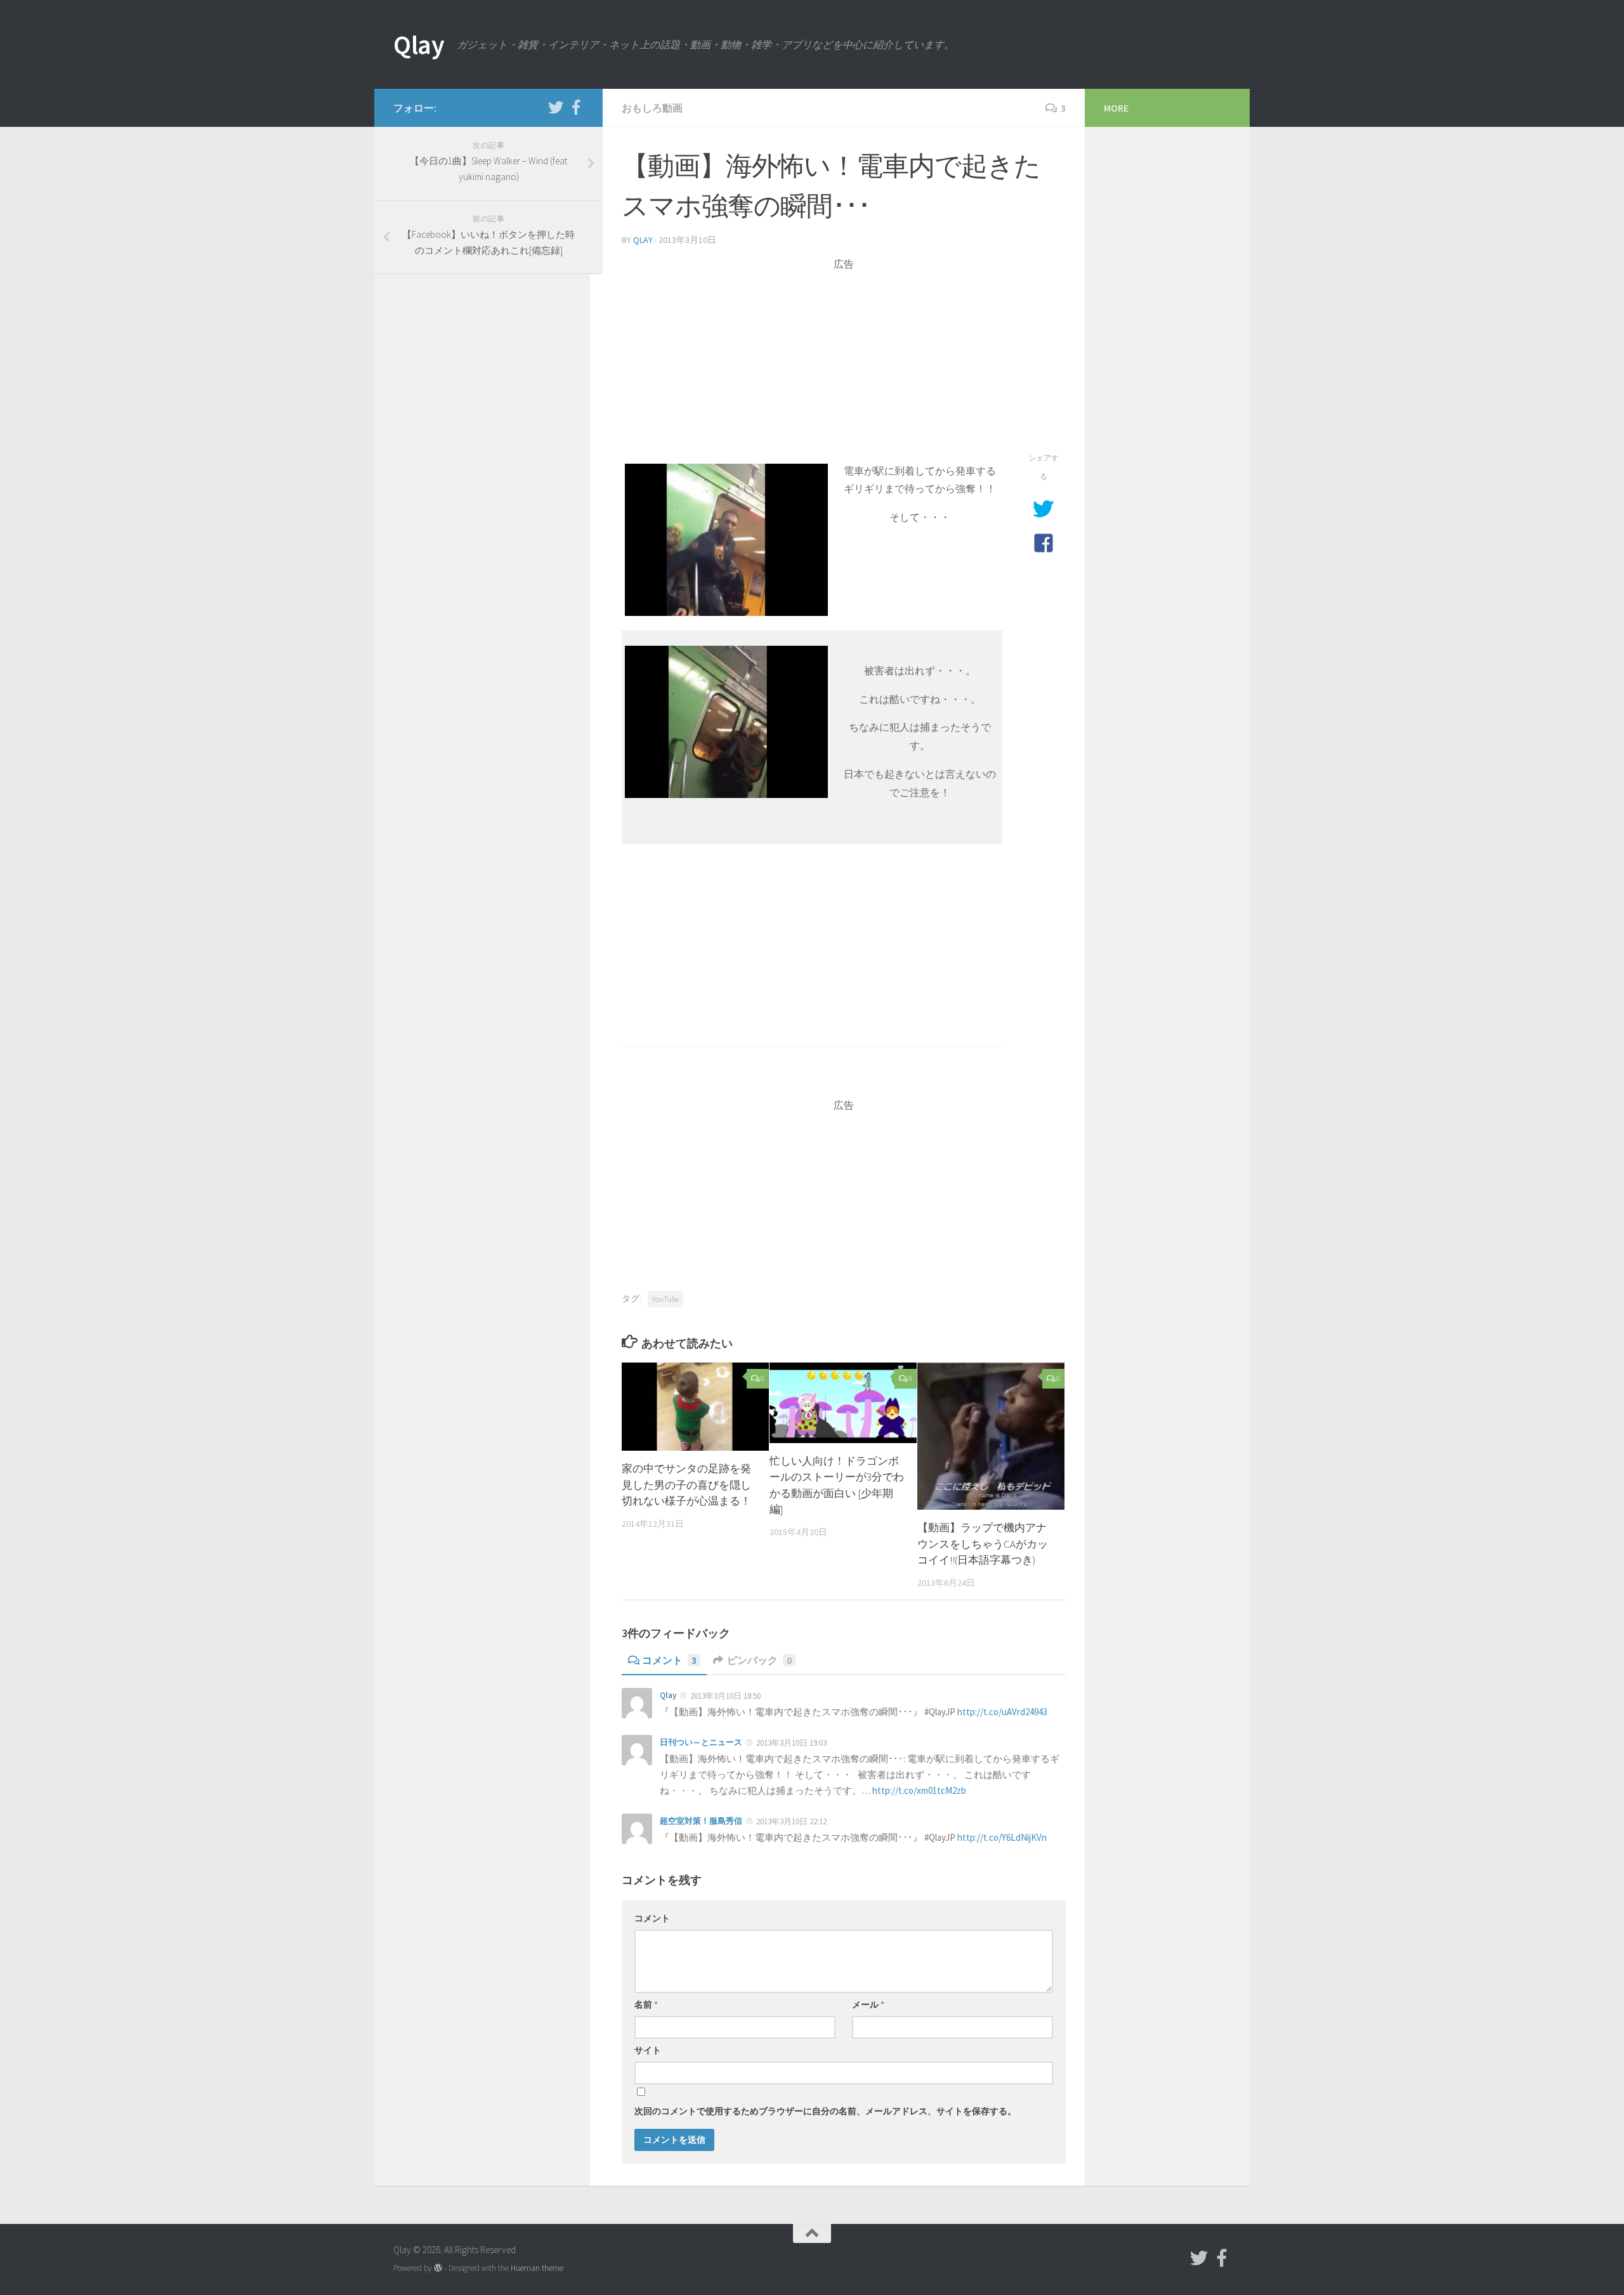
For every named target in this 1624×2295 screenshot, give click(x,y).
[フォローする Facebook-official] (576, 107)
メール (868, 2004)
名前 (646, 2004)
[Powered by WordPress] (438, 2268)
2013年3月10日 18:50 (725, 1696)
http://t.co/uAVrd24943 (1002, 1712)
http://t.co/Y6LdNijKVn (1002, 1837)
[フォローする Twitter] (556, 107)
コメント (669, 1660)
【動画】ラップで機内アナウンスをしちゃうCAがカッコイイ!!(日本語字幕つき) (983, 1544)
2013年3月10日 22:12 (791, 1821)
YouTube (665, 1299)
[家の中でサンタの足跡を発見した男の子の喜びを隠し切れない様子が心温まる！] (695, 1407)
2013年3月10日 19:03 (791, 1743)
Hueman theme (537, 2268)
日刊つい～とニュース (701, 1742)
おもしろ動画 (652, 108)
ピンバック (759, 1660)
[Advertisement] (844, 360)
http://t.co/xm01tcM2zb (919, 1790)
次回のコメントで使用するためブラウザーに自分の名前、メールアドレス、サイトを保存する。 (825, 2111)
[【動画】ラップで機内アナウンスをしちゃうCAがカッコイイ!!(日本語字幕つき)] (991, 1436)
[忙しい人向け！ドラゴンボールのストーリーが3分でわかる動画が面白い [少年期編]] (843, 1403)
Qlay (419, 44)
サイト (648, 2050)
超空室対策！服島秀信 (701, 1821)
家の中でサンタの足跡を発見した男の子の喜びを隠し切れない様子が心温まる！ (686, 1485)
